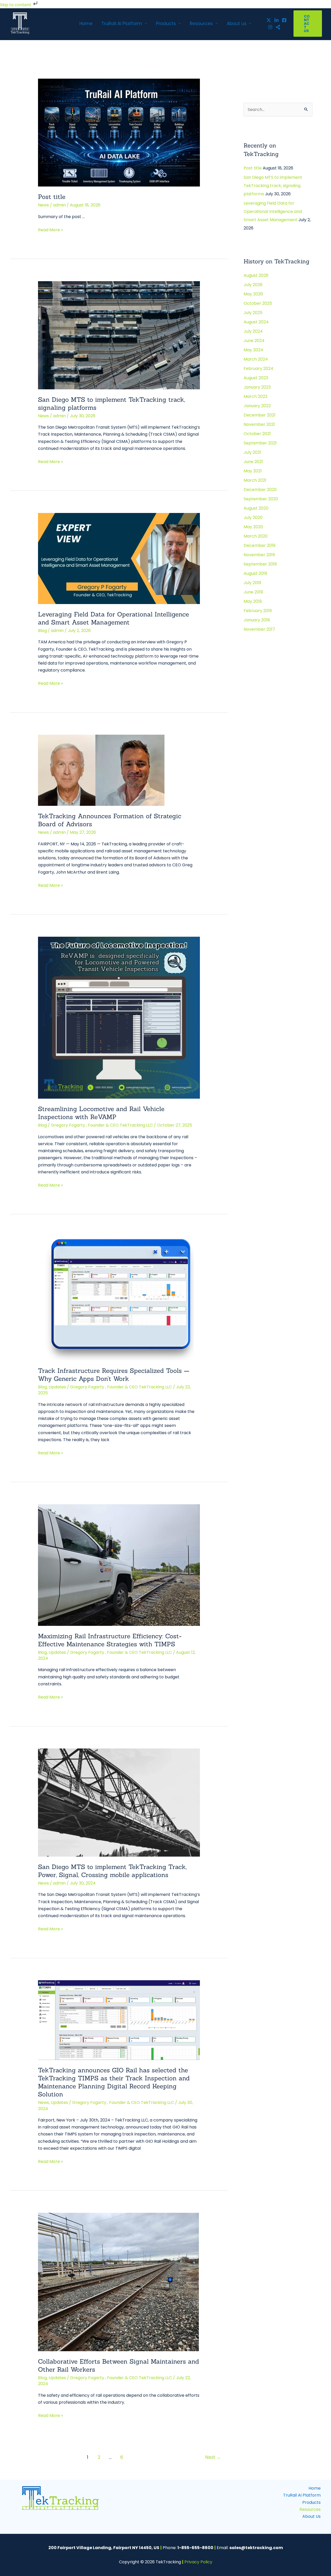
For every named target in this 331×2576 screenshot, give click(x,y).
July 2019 (252, 583)
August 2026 (256, 275)
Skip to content (16, 5)
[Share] (278, 27)
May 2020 (253, 527)
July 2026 (253, 285)
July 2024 (253, 331)
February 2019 (258, 611)
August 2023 (256, 378)
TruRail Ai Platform (122, 24)
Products (166, 24)
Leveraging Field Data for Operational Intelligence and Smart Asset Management (114, 618)
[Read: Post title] (119, 132)
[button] (308, 24)
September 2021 (260, 443)
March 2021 (255, 480)
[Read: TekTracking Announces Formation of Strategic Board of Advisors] (101, 770)
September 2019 (260, 564)
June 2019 (253, 592)
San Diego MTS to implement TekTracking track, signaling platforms (273, 186)
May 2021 (253, 471)
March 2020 (256, 536)
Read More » (50, 230)
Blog (42, 631)
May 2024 (253, 350)
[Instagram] (270, 27)
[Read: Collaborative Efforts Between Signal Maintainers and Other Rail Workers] (118, 2282)
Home (86, 24)
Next (213, 2457)
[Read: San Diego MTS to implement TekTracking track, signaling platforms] (119, 335)
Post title (52, 197)
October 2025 (258, 303)
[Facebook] (284, 20)
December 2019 (259, 545)
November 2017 (259, 629)
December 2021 (259, 415)
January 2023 (257, 387)
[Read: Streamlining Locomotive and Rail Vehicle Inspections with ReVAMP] (119, 1017)
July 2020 (253, 518)
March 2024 (256, 359)
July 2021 (252, 452)
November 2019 (259, 555)
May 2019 (253, 601)
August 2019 (255, 573)
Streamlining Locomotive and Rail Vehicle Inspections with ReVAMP (101, 1113)
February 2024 (258, 368)
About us (237, 24)
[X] (269, 20)
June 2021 (253, 462)
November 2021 (259, 424)
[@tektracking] (276, 20)
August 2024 (256, 322)
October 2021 (257, 434)
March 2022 (255, 396)
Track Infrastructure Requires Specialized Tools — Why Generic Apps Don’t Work (114, 1375)
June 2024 (254, 341)
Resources (201, 24)
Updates (57, 1387)
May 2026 (253, 294)
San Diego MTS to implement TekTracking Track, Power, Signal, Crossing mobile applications (112, 1871)
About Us (311, 2516)
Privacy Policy (198, 2562)
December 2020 (260, 490)
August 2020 (256, 508)
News (43, 205)
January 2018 (257, 620)
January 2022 (257, 406)
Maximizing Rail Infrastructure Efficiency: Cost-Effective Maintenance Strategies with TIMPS (110, 1640)
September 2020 (261, 499)
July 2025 (253, 313)
